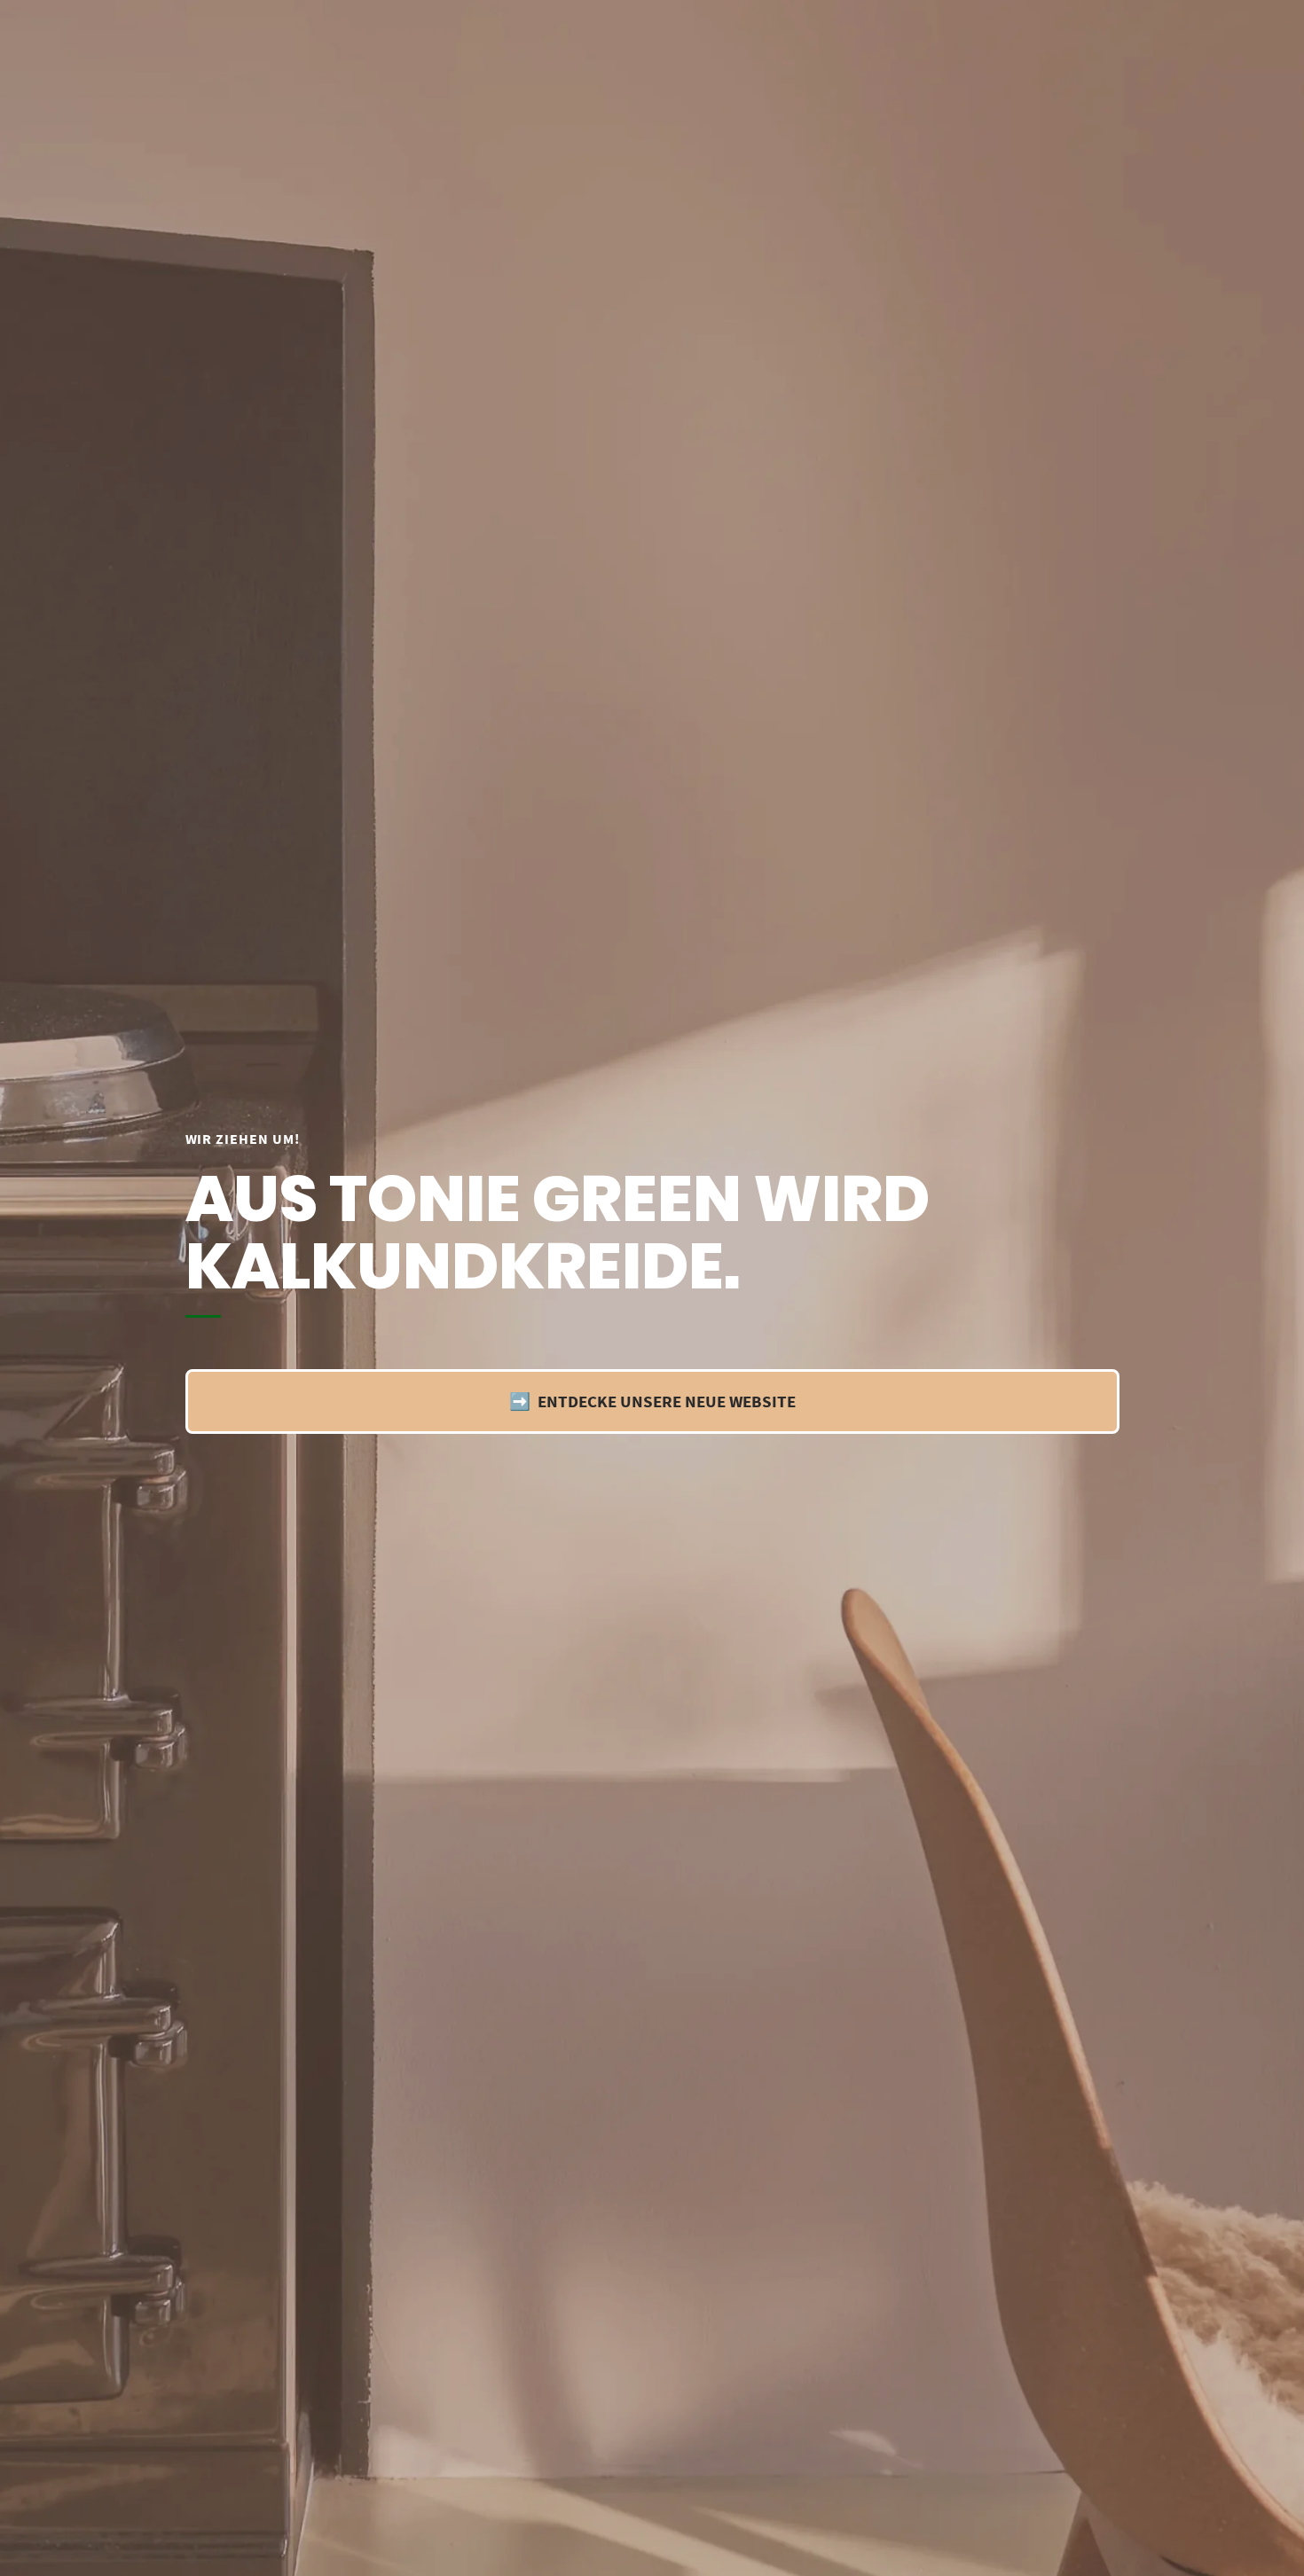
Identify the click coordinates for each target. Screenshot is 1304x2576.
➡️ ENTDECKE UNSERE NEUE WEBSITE (652, 1401)
